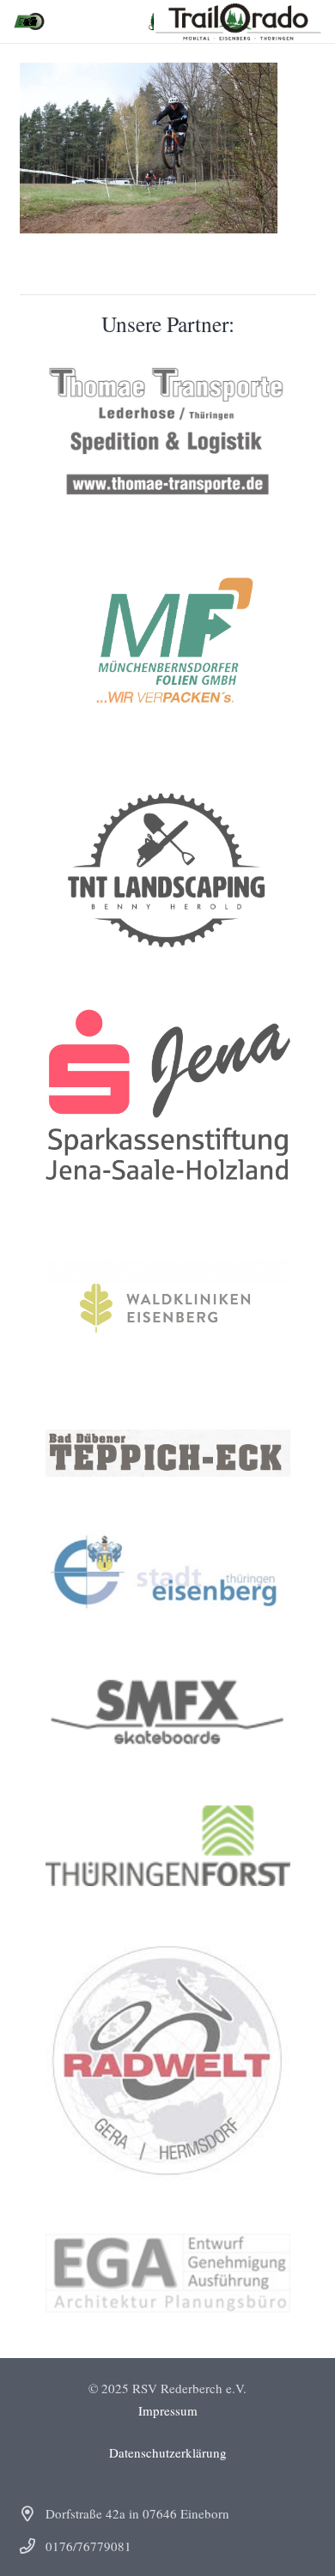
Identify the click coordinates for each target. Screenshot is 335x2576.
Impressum (168, 2410)
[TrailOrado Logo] (238, 21)
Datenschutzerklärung (168, 2452)
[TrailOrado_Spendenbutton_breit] (29, 21)
